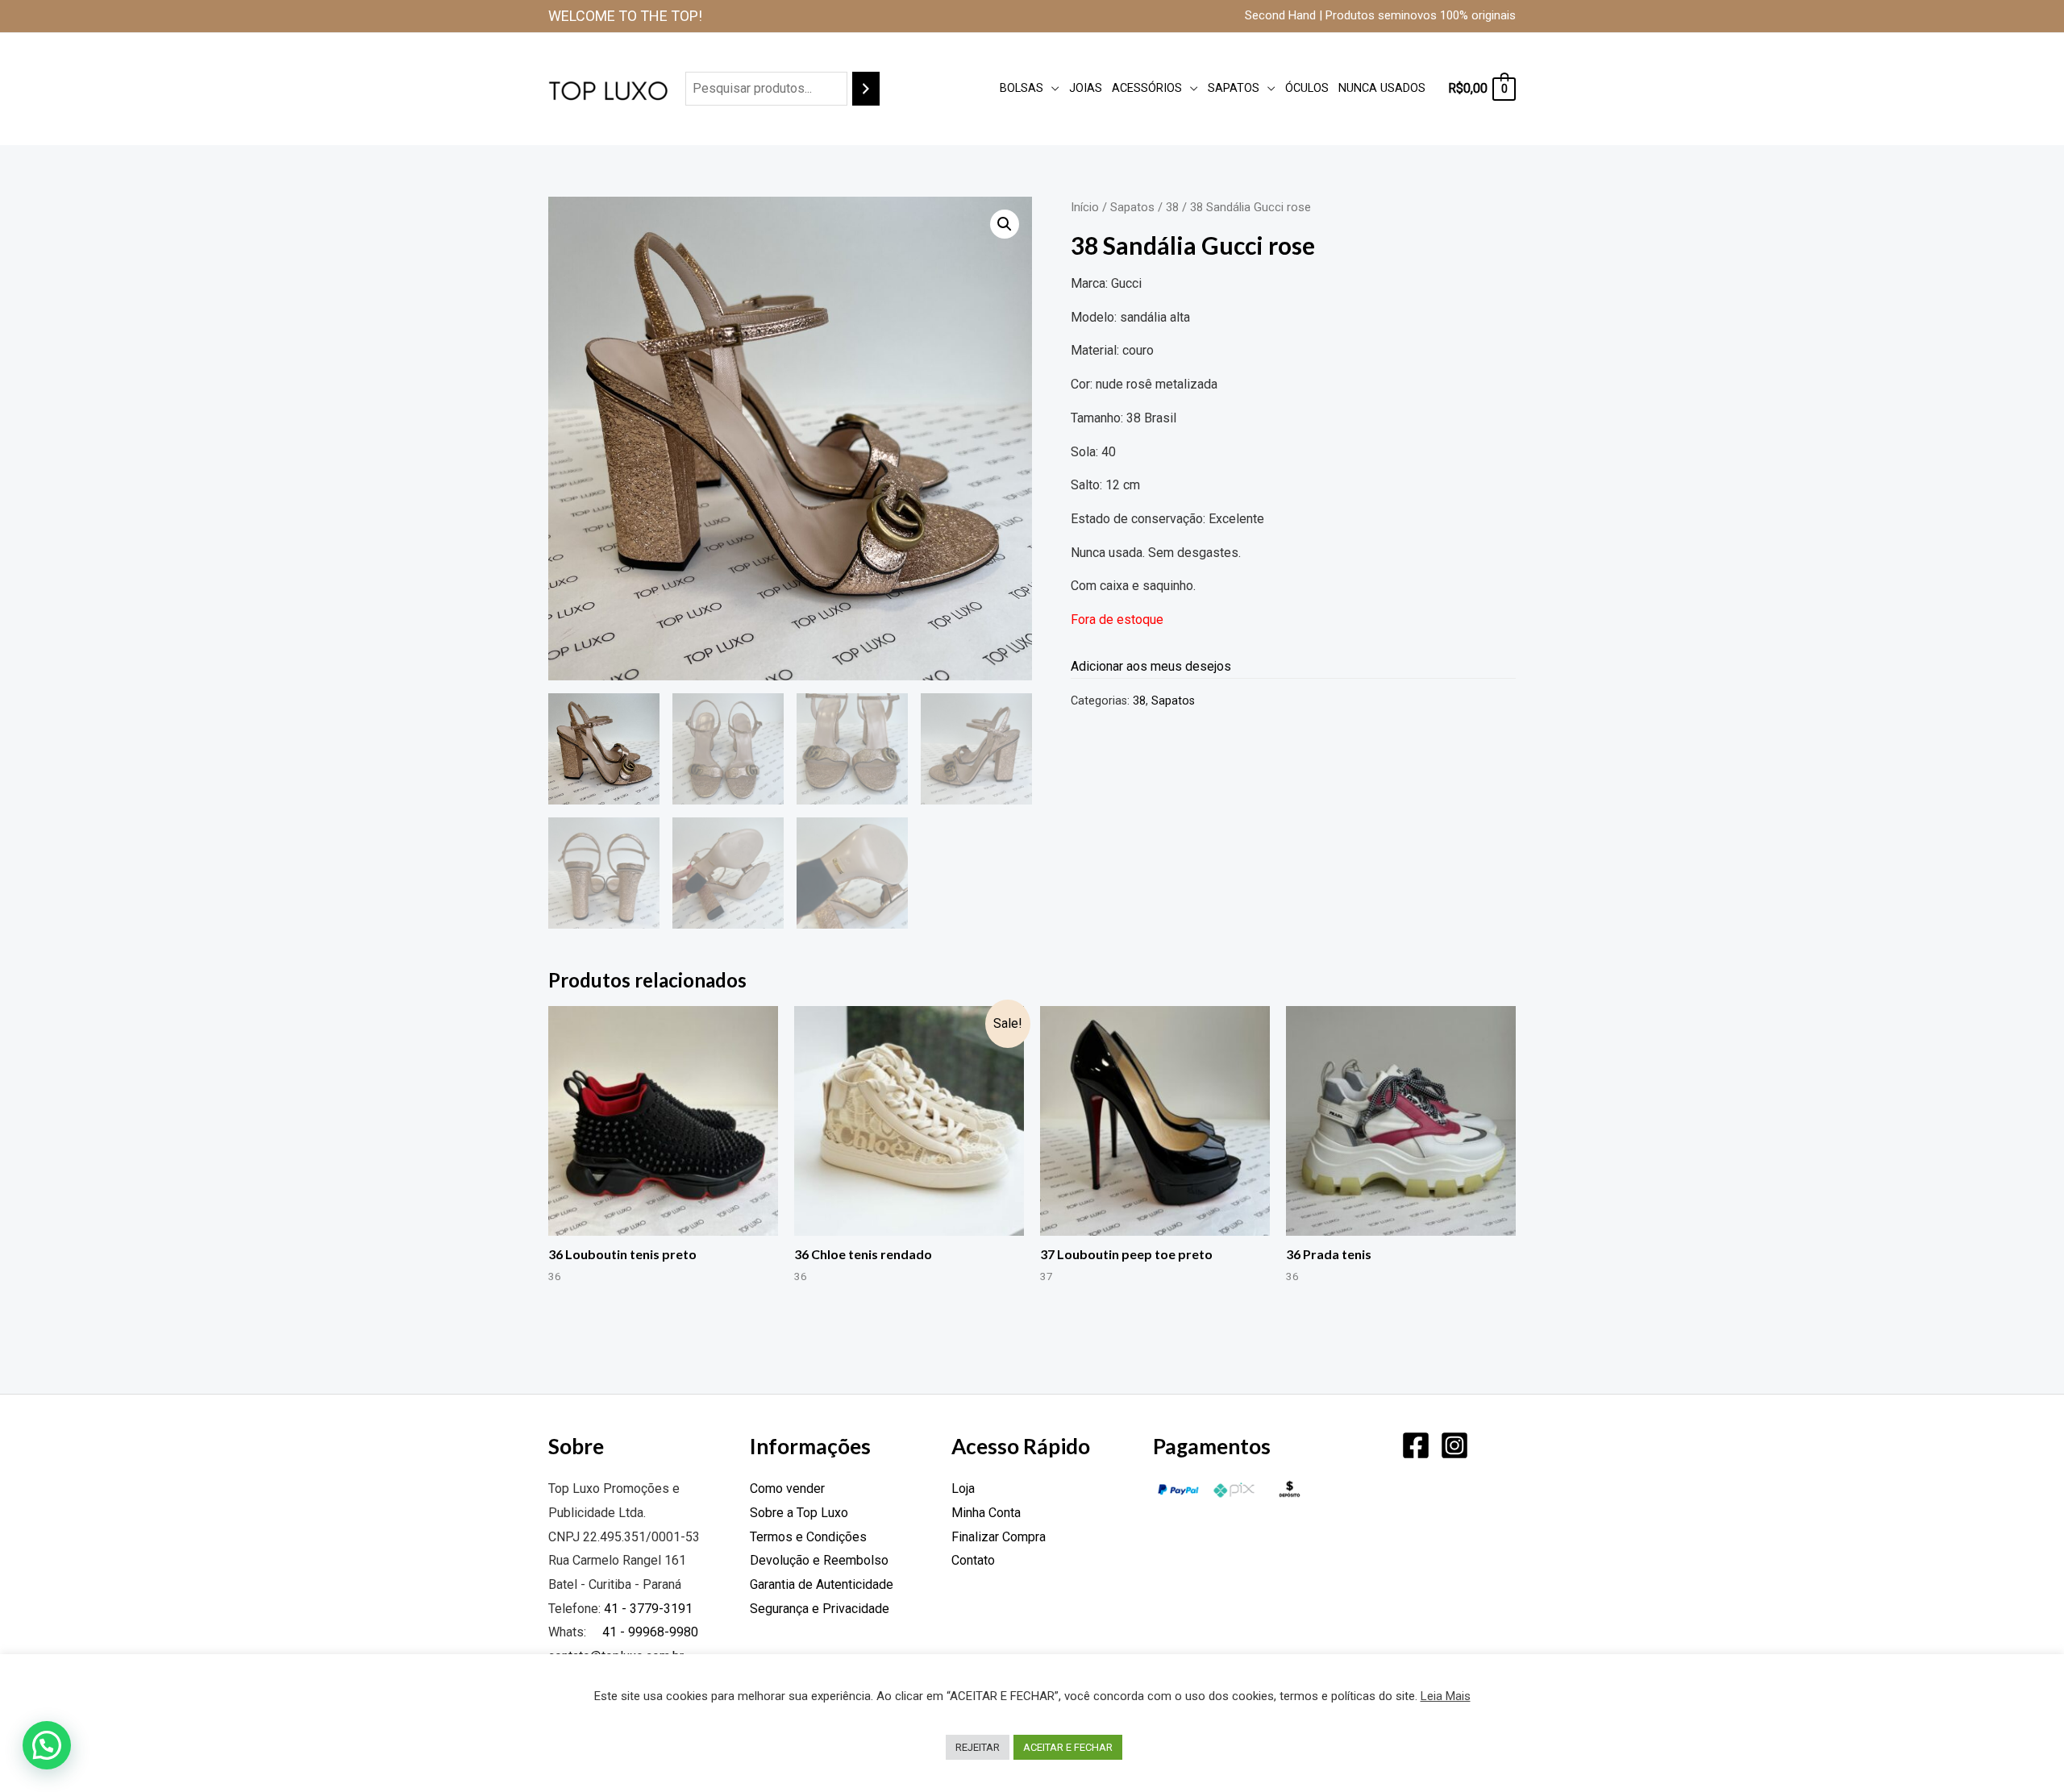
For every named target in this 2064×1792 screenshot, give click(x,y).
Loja (963, 1488)
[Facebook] (1416, 1445)
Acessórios (1147, 88)
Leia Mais (1446, 1696)
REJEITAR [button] (978, 1747)
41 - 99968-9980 (649, 1632)
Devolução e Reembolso (819, 1560)
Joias (1086, 88)
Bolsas (1022, 88)
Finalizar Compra (999, 1537)
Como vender (787, 1488)
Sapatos (1234, 88)
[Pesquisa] (866, 89)
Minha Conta (986, 1513)
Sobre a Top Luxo (799, 1513)
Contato (973, 1560)
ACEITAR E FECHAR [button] (1068, 1747)
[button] (1005, 224)
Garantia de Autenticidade (822, 1584)
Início (1085, 207)
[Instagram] (1454, 1445)
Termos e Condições (808, 1537)
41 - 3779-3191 (648, 1609)
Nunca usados (1382, 88)
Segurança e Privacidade (820, 1609)
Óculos (1307, 88)
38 (1172, 207)
